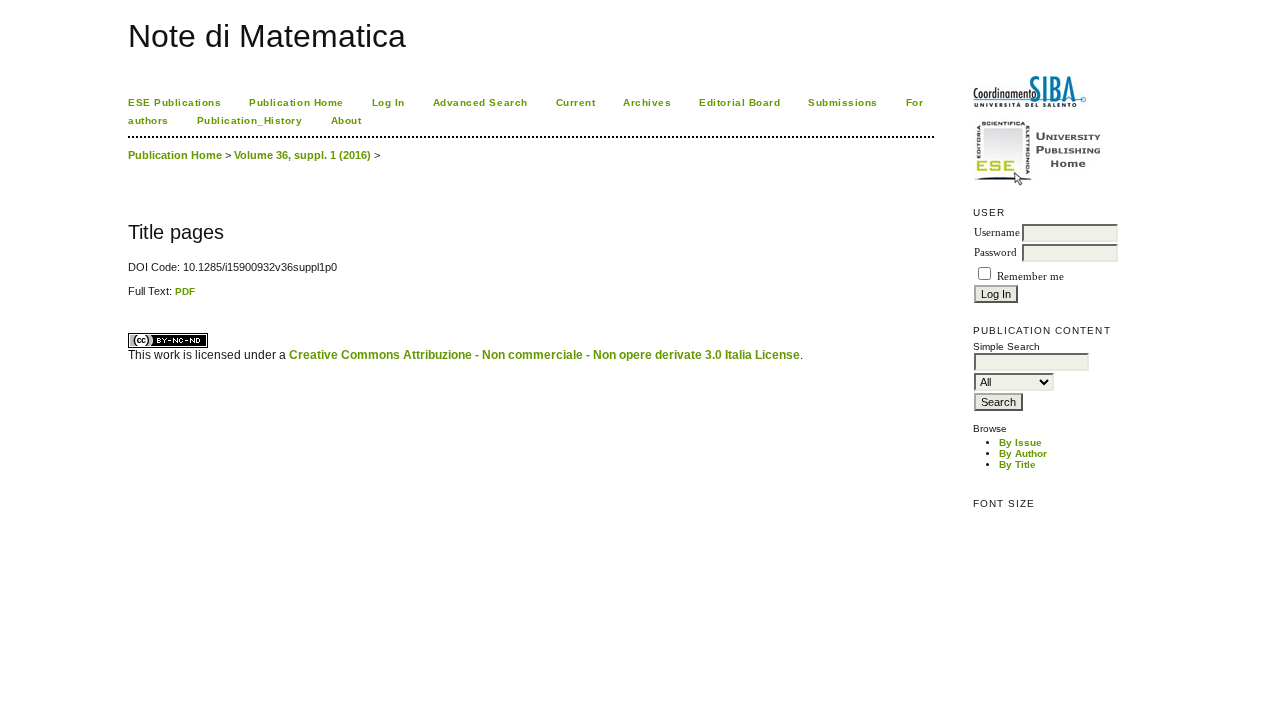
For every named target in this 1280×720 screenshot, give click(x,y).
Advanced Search (480, 102)
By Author (1023, 453)
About (346, 120)
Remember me (1030, 276)
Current (576, 102)
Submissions (843, 102)
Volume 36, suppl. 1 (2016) (302, 155)
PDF (185, 291)
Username (997, 232)
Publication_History (250, 120)
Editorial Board (739, 102)
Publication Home (296, 102)
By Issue (1020, 442)
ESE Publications (174, 102)
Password (995, 252)
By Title (1017, 464)
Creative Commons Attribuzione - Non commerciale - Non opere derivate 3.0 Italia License (544, 355)
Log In (388, 102)
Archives (647, 102)
